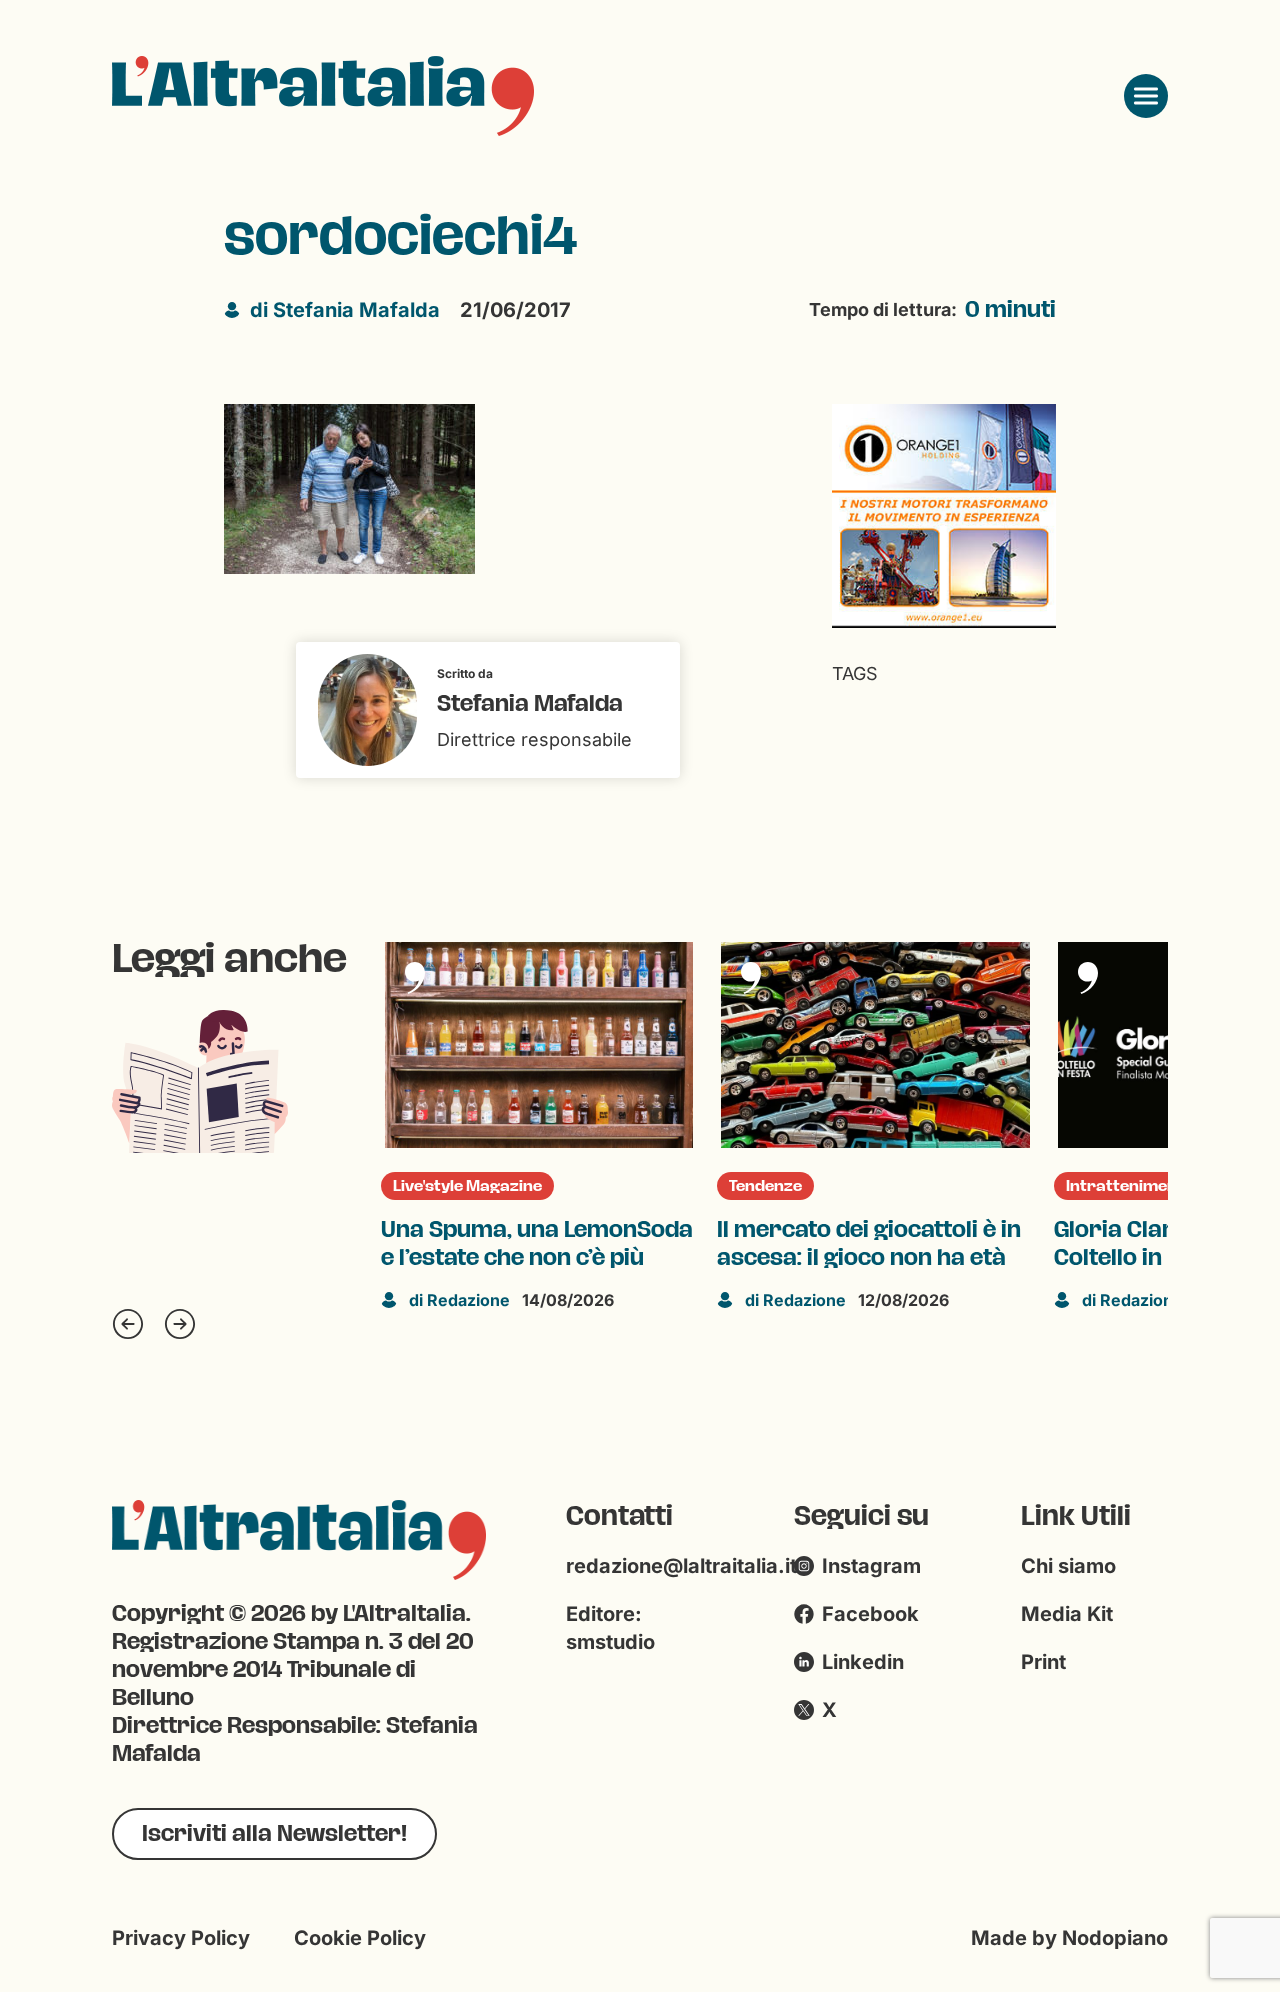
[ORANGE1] (944, 514)
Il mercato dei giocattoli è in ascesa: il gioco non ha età (869, 1244)
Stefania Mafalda (345, 310)
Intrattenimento (1130, 1186)
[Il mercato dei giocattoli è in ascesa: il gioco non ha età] (875, 1045)
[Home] (323, 96)
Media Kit (1067, 1614)
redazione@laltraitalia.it (681, 1566)
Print (1043, 1662)
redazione (459, 1300)
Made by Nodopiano (1069, 1938)
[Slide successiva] (180, 1324)
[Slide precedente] (128, 1324)
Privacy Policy (181, 1938)
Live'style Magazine (467, 1186)
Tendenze (765, 1186)
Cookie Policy (360, 1938)
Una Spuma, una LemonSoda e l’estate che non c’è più (537, 1244)
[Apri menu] (1146, 96)
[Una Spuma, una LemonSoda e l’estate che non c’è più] (539, 1045)
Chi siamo (1068, 1566)
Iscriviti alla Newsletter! (274, 1833)
